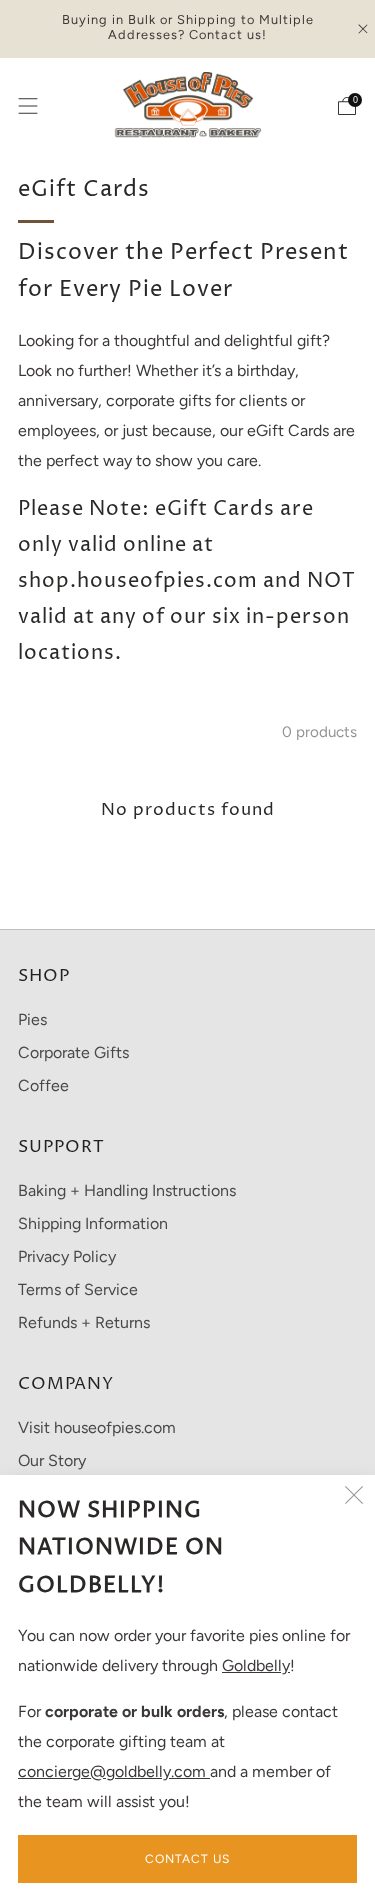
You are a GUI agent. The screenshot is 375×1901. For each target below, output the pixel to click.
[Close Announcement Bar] (363, 29)
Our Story (52, 1460)
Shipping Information (93, 1223)
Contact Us (187, 1859)
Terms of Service (78, 1289)
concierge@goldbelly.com (114, 1771)
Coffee (43, 1085)
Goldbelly (256, 1665)
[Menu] (28, 106)
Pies (32, 1019)
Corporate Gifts (73, 1052)
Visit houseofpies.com (97, 1427)
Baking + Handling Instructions (127, 1190)
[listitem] (188, 29)
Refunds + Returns (84, 1322)
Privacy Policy (67, 1256)
